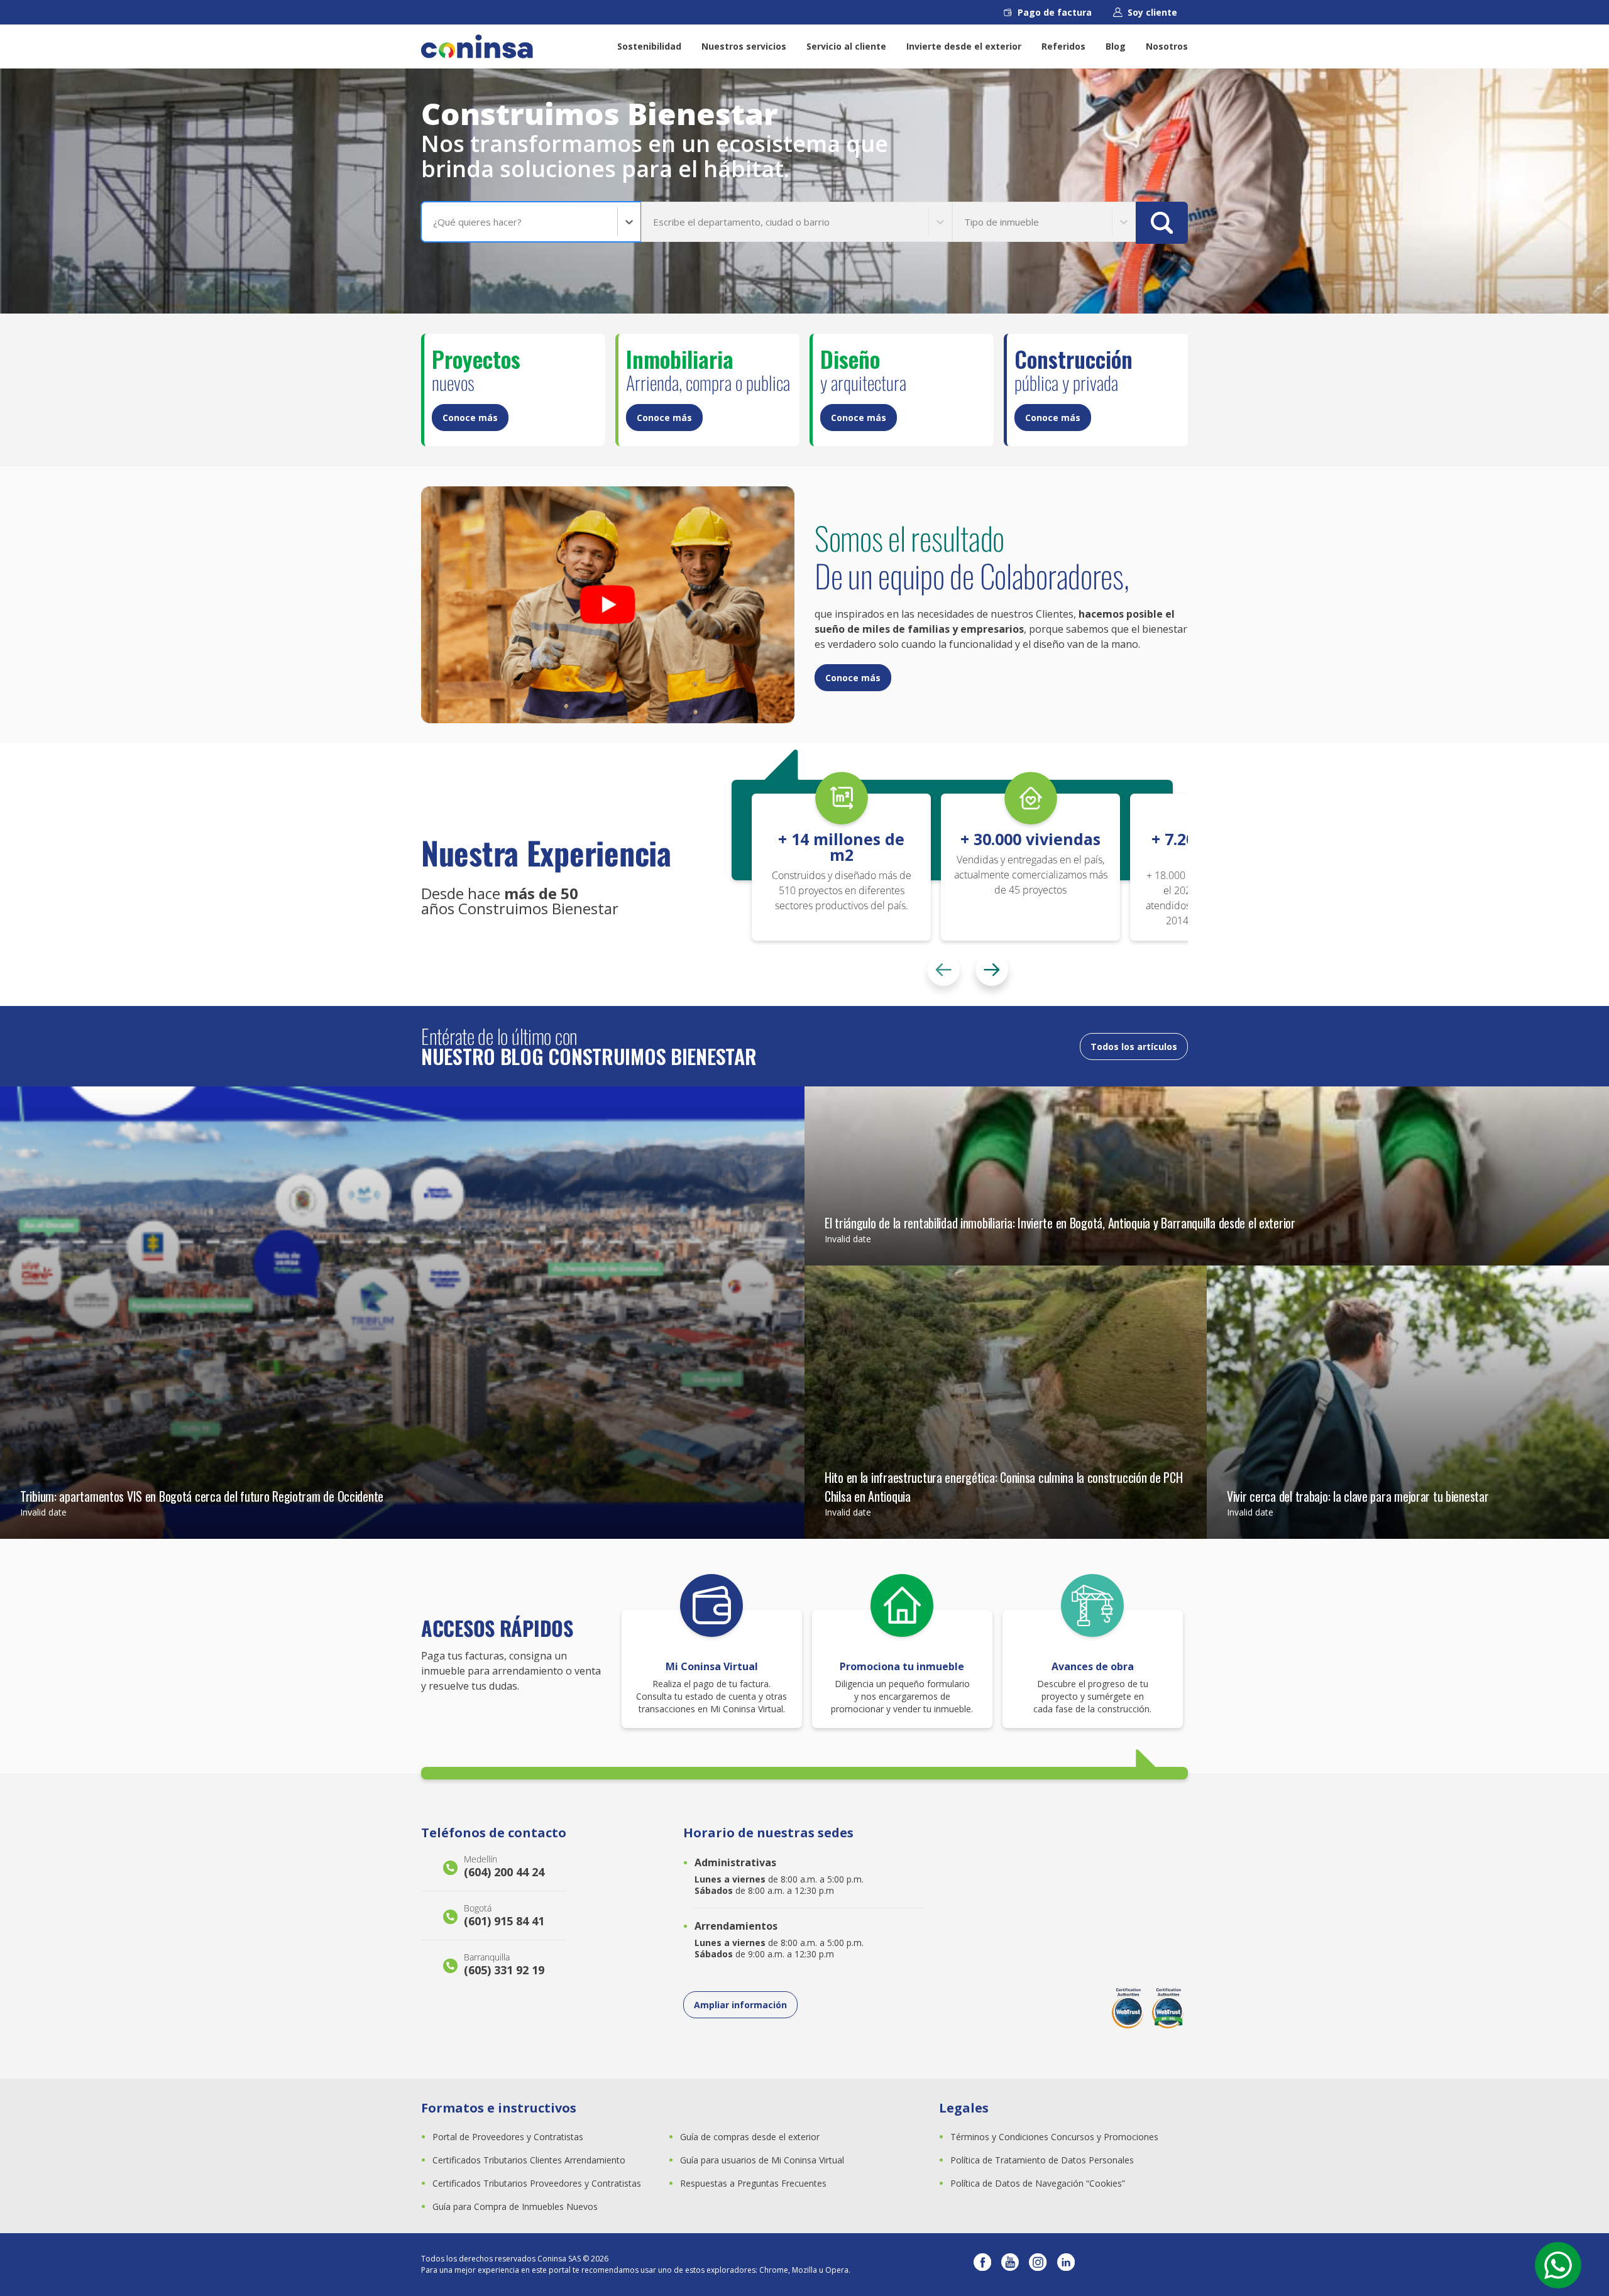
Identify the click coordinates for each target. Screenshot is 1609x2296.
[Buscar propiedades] (1162, 223)
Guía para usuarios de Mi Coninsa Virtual (762, 2160)
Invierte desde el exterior (964, 46)
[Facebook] (982, 2265)
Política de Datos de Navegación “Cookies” (1038, 2183)
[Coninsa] (477, 46)
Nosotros (1167, 46)
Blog (1116, 46)
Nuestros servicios (744, 46)
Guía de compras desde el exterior (750, 2137)
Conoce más (470, 418)
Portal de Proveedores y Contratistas (508, 2137)
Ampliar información (740, 2005)
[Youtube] (1010, 2265)
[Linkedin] (1066, 2265)
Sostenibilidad (649, 46)
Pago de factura (1055, 12)
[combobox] (434, 222)
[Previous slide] (943, 970)
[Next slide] (992, 970)
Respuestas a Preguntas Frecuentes (753, 2183)
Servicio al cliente (846, 46)
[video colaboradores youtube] (608, 605)
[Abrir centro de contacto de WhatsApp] (1558, 2265)
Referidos (1063, 46)
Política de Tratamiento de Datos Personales (1042, 2160)
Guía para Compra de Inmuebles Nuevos (515, 2206)
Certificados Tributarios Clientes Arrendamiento (529, 2160)
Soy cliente (1152, 12)
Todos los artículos (1134, 1047)
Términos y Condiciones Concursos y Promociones (1054, 2137)
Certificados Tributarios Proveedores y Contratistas (537, 2183)
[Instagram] (1038, 2265)
